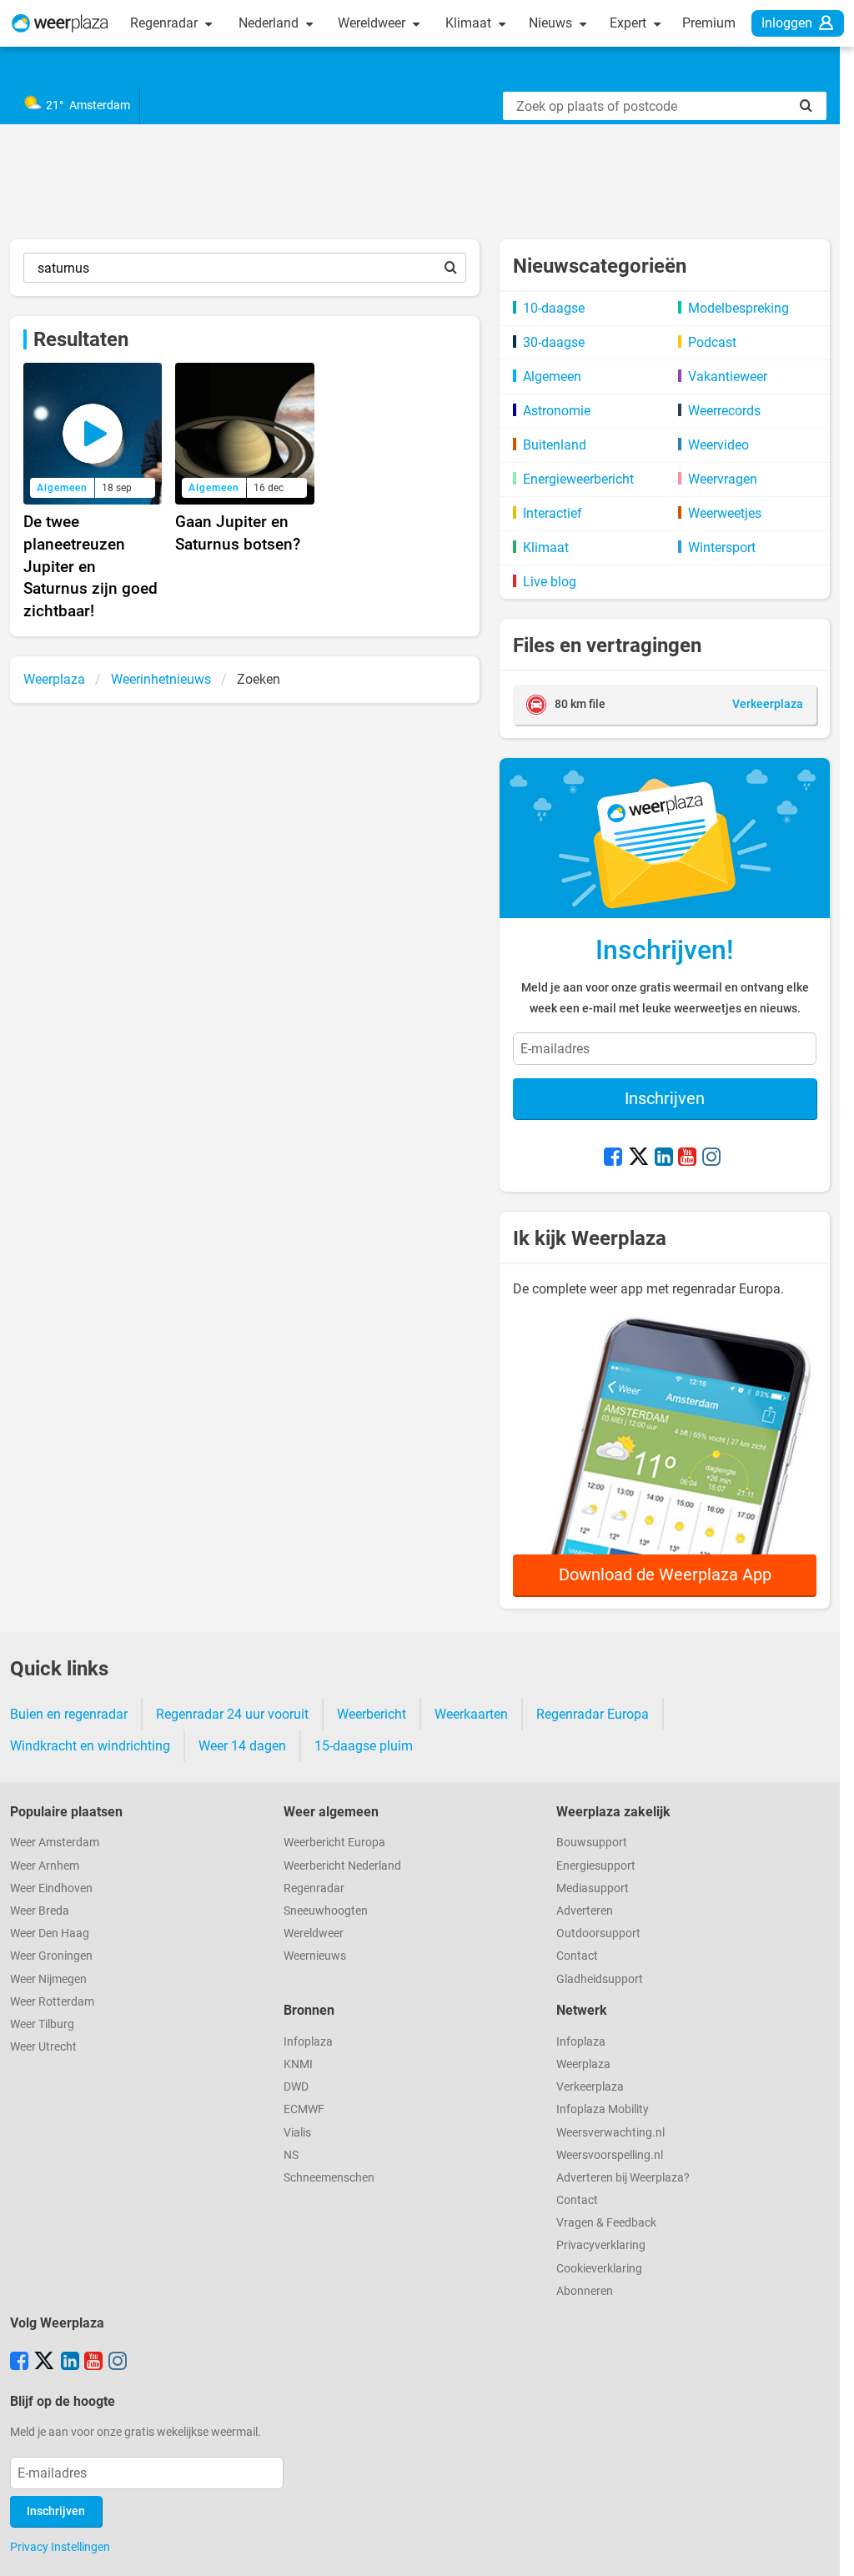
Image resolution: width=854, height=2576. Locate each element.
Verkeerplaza (590, 2087)
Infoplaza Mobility (603, 2109)
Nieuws (552, 23)
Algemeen (552, 377)
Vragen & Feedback (606, 2223)
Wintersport (722, 547)
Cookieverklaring (599, 2269)
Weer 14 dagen (242, 1746)
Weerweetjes (725, 513)
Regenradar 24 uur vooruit (232, 1714)
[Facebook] (613, 1158)
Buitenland (555, 445)
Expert (630, 23)
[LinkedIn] (664, 1158)
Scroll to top (827, 2549)
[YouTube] (687, 1158)
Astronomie (557, 411)
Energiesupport (596, 1866)
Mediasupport (593, 1888)
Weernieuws (315, 1956)
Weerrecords (724, 411)
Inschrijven (665, 1098)
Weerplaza (583, 2064)
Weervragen (723, 479)
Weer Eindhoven (51, 1888)
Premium (709, 23)
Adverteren (585, 1911)
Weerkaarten (471, 1714)
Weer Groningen (51, 1956)
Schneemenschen (329, 2178)
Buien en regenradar (69, 1714)
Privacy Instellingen (60, 2547)
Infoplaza (308, 2042)
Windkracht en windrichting (90, 1746)
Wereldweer (373, 23)
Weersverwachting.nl (610, 2133)
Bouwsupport (592, 1843)
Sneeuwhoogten (326, 1911)
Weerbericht (372, 1714)
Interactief (553, 513)
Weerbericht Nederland (342, 1866)
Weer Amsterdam (55, 1843)
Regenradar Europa (593, 1714)
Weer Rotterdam (52, 2002)
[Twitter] (639, 1158)
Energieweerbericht (578, 479)
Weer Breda (40, 1911)
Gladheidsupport (600, 1979)
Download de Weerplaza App (665, 1574)
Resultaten (81, 339)
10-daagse (554, 308)
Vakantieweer (728, 377)
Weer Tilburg (42, 2024)
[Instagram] (711, 1158)
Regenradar (166, 23)
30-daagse (554, 342)
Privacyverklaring (601, 2245)
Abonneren (585, 2291)
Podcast (712, 342)
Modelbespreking (738, 308)
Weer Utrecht (43, 2047)
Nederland (270, 23)
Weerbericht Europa (334, 1843)
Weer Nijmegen (48, 1979)
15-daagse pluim (364, 1746)
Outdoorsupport (598, 1933)
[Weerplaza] (60, 23)
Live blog (550, 582)
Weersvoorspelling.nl (610, 2155)
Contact (577, 1956)
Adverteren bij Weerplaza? (623, 2178)
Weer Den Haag (50, 1933)
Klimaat (470, 23)
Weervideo (718, 445)
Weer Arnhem (45, 1866)
